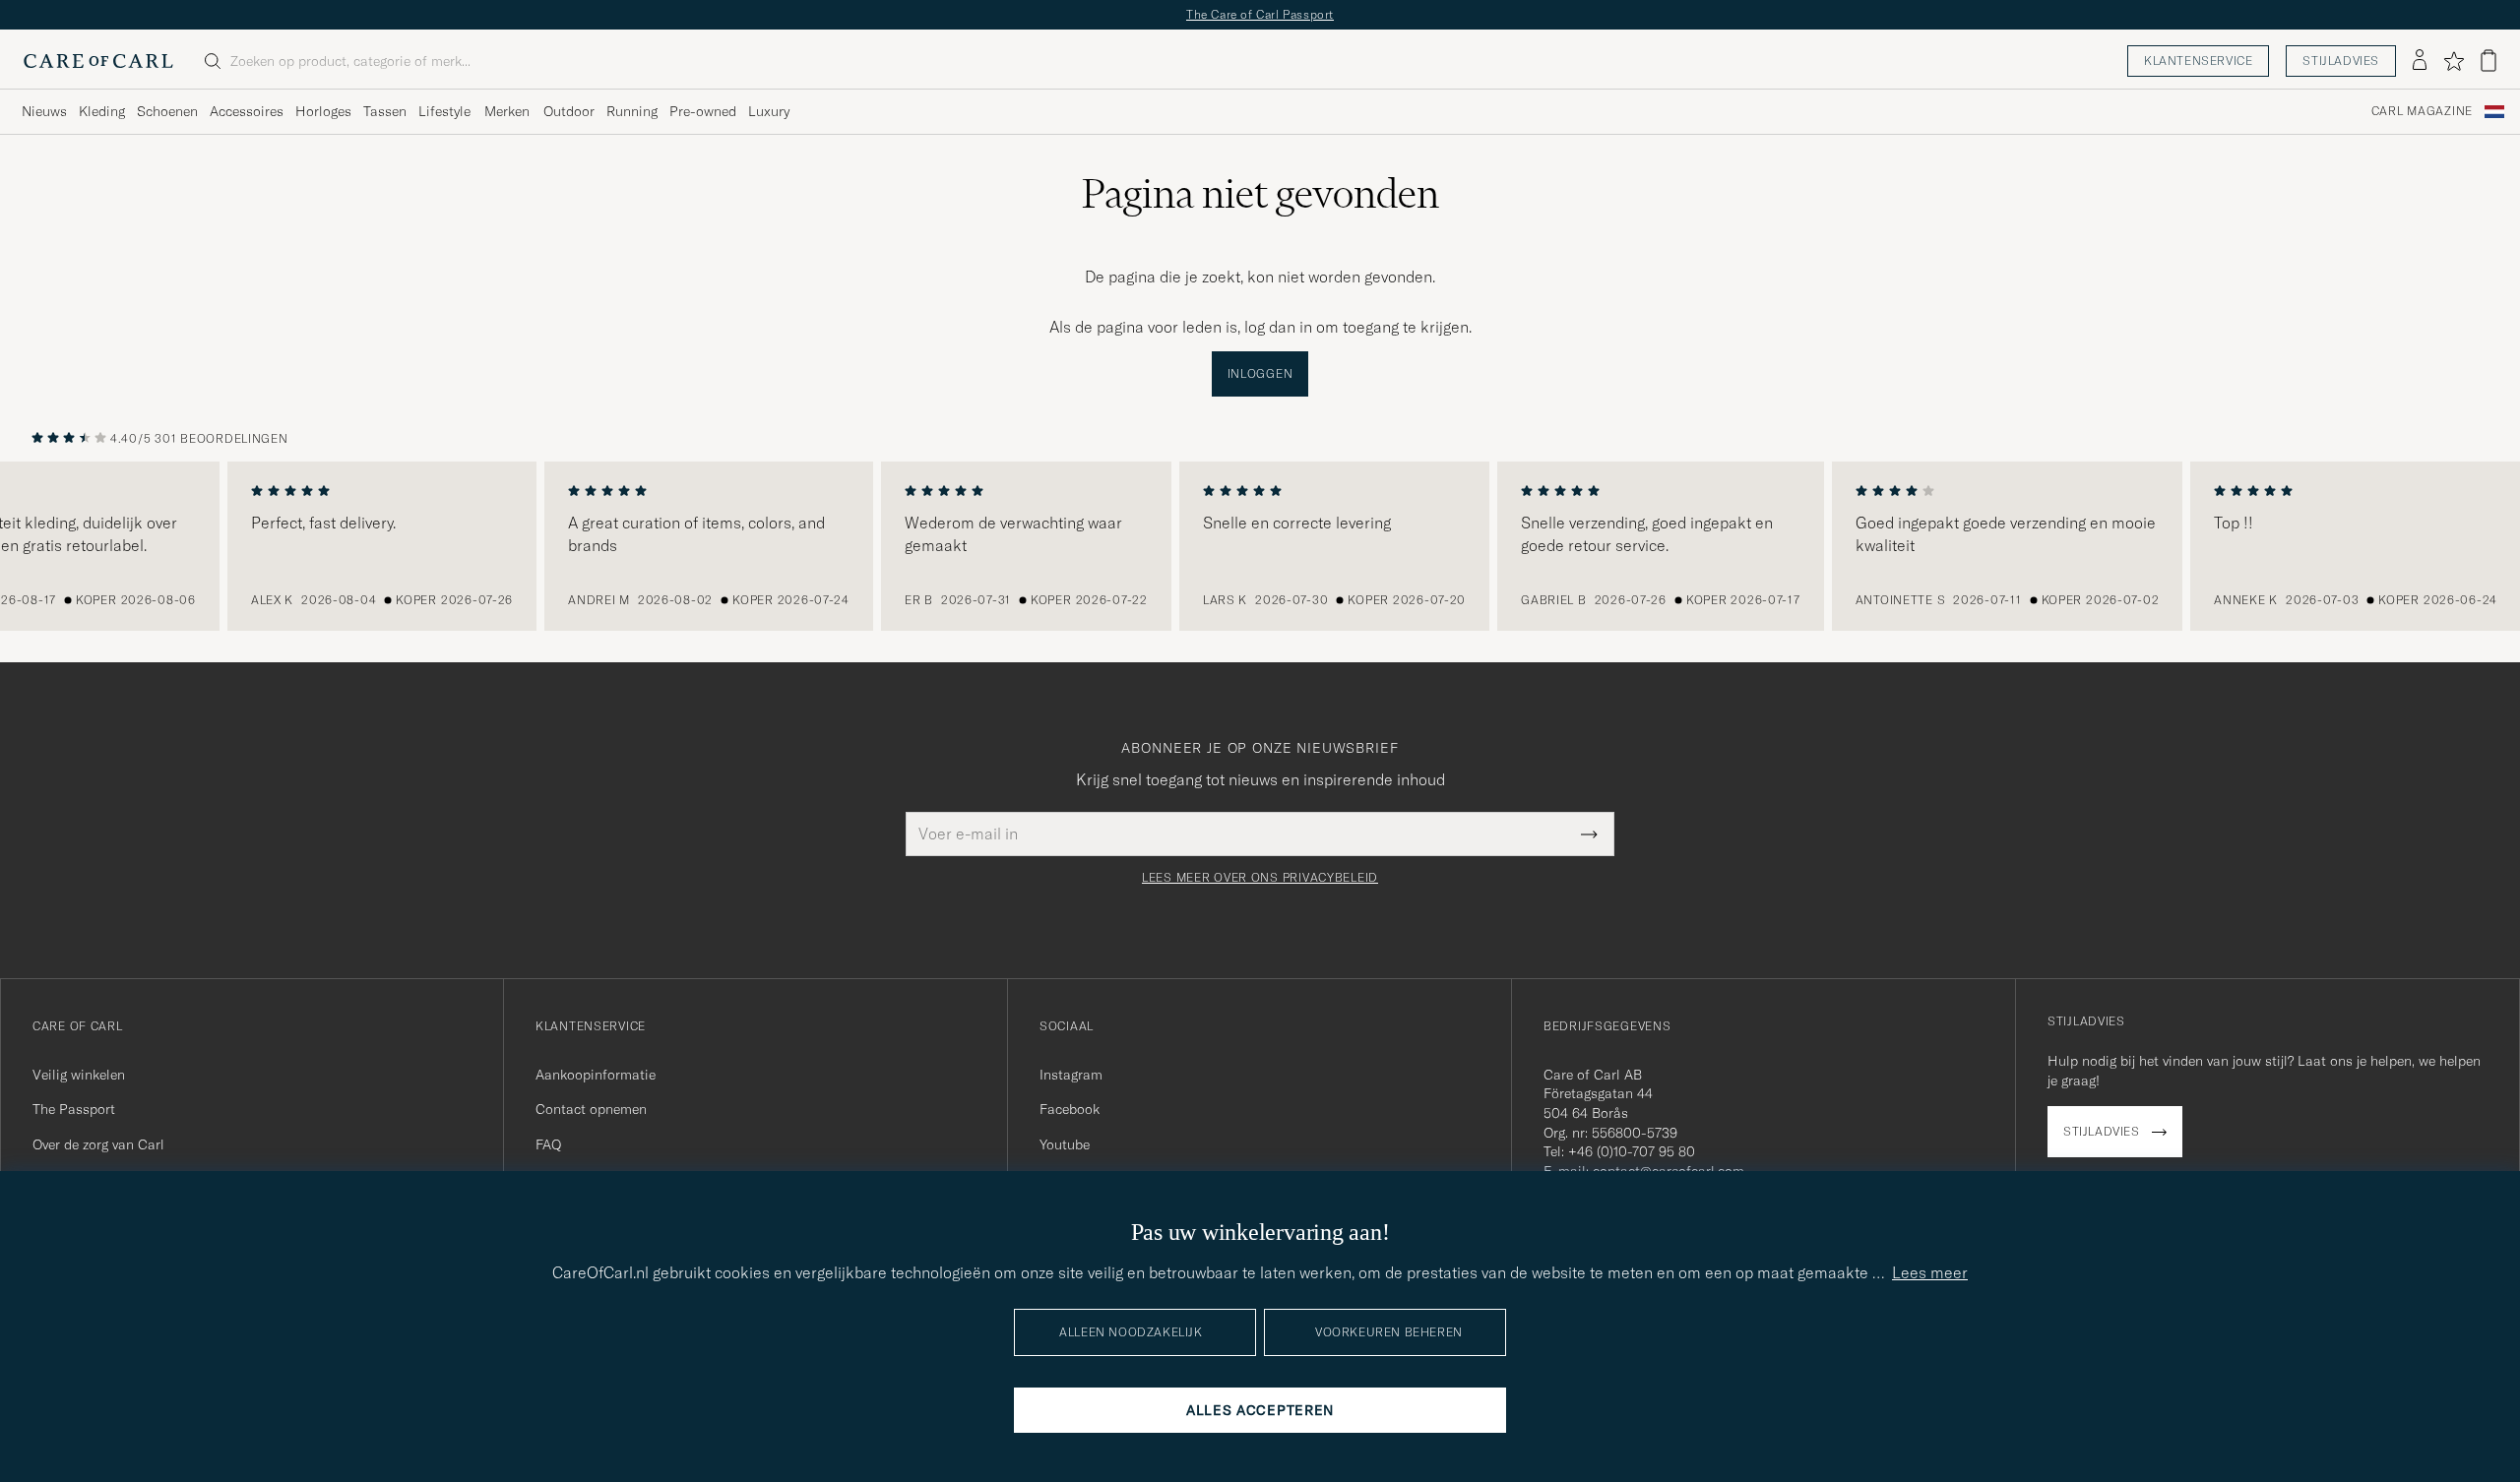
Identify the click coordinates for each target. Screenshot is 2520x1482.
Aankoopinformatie (596, 1075)
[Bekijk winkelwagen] (2488, 61)
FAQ (548, 1144)
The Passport (74, 1109)
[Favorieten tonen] (2454, 61)
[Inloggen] (2420, 61)
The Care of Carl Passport (1260, 14)
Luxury (769, 111)
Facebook (1070, 1109)
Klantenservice (2198, 61)
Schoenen (167, 111)
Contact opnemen (591, 1109)
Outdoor (569, 111)
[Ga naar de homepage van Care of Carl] (98, 61)
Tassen (385, 111)
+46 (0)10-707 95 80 (1632, 1151)
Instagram (1071, 1075)
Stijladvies (2341, 61)
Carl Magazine (2422, 111)
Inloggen (1260, 373)
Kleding (102, 111)
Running (632, 111)
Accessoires (247, 111)
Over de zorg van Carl (98, 1144)
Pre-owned (703, 111)
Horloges (323, 111)
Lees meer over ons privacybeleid (1260, 878)
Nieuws (44, 111)
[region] (1260, 546)
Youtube (1065, 1144)
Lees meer (1930, 1272)
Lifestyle (444, 111)
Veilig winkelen (79, 1075)
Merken (507, 111)
